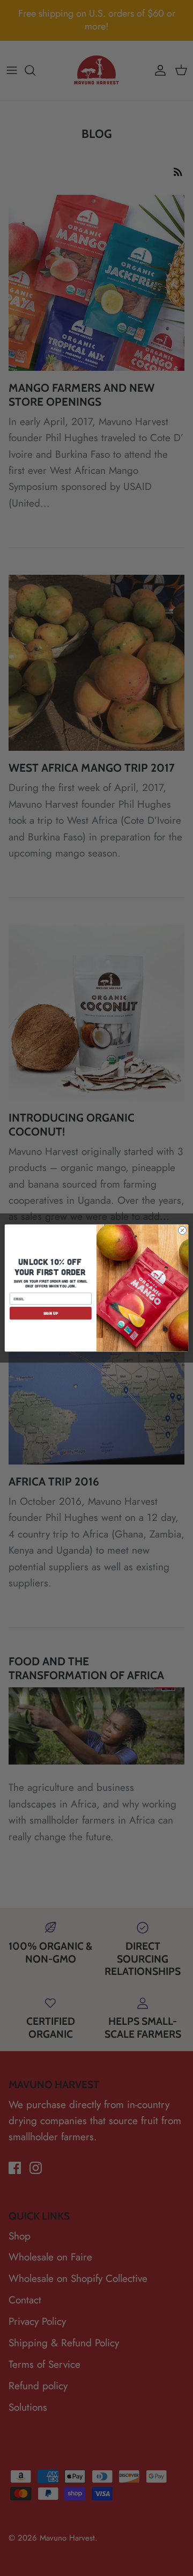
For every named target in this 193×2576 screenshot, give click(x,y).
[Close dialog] (182, 1230)
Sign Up (51, 1313)
